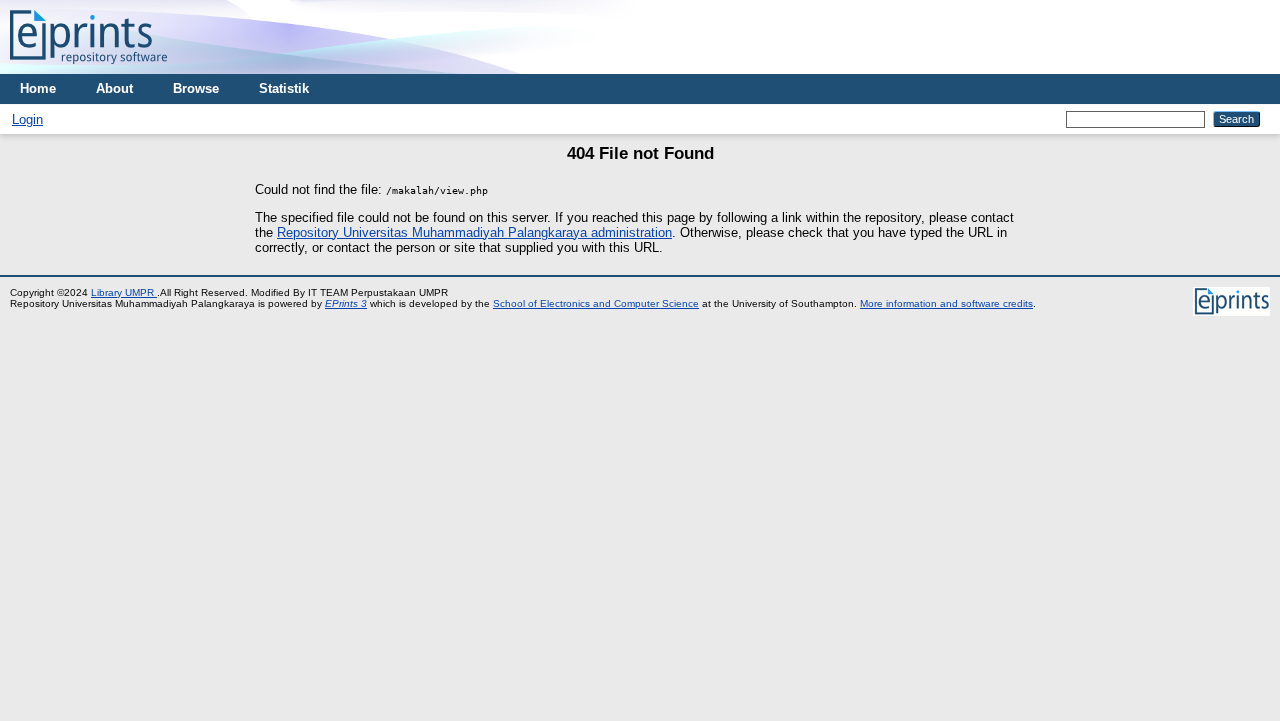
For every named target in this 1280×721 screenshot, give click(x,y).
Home (38, 88)
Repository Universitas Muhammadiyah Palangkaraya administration (474, 232)
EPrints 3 (346, 303)
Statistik (284, 88)
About (114, 88)
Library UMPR (124, 292)
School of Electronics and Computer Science (596, 303)
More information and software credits (946, 303)
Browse (196, 88)
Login (27, 119)
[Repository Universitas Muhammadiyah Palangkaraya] (88, 69)
